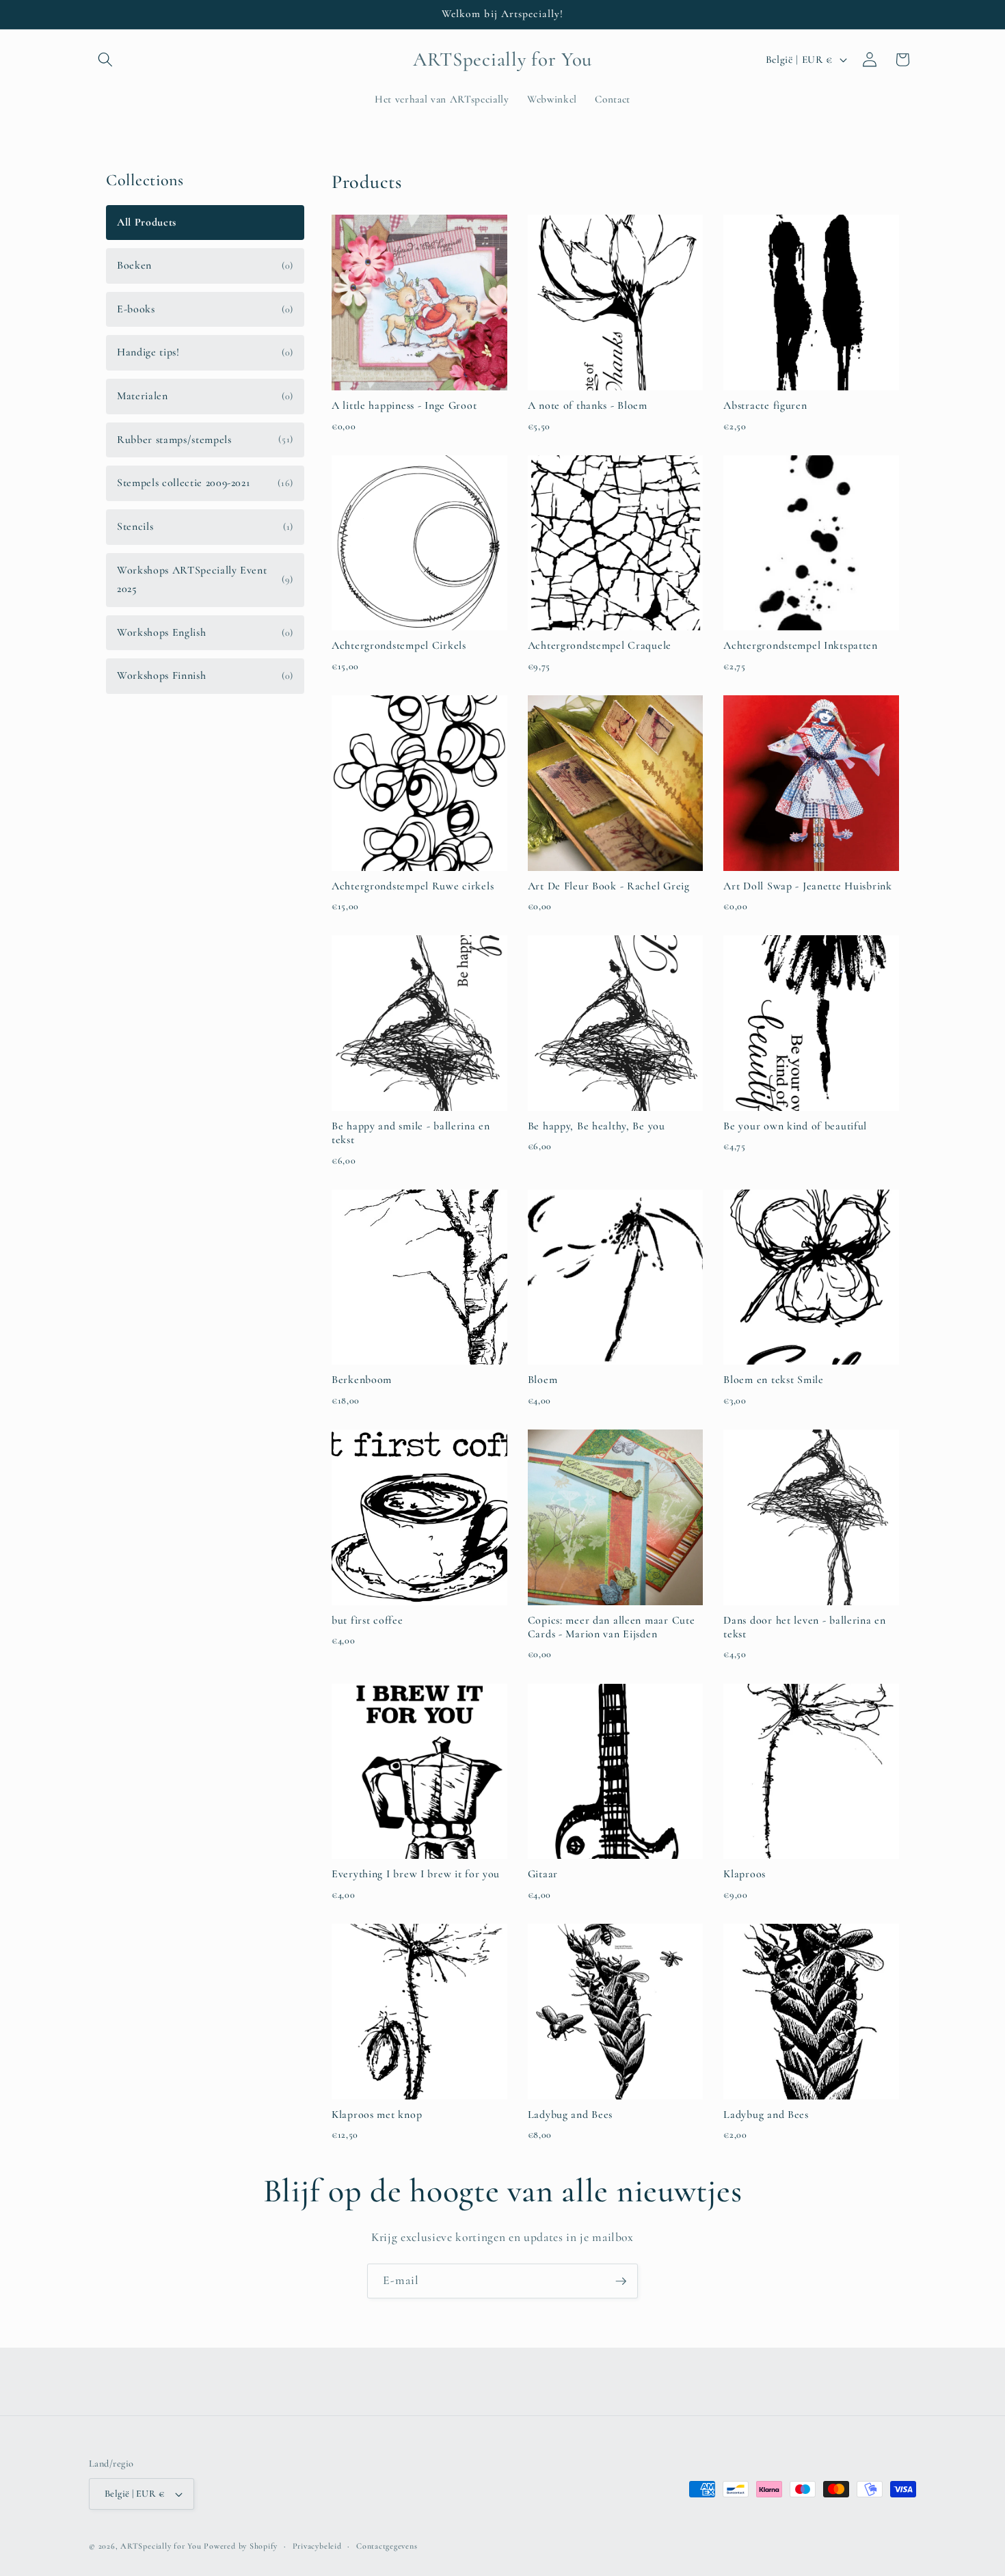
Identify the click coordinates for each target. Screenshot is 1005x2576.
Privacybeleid (317, 2546)
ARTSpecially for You (161, 2546)
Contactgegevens (387, 2546)
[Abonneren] (621, 2281)
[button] (105, 59)
